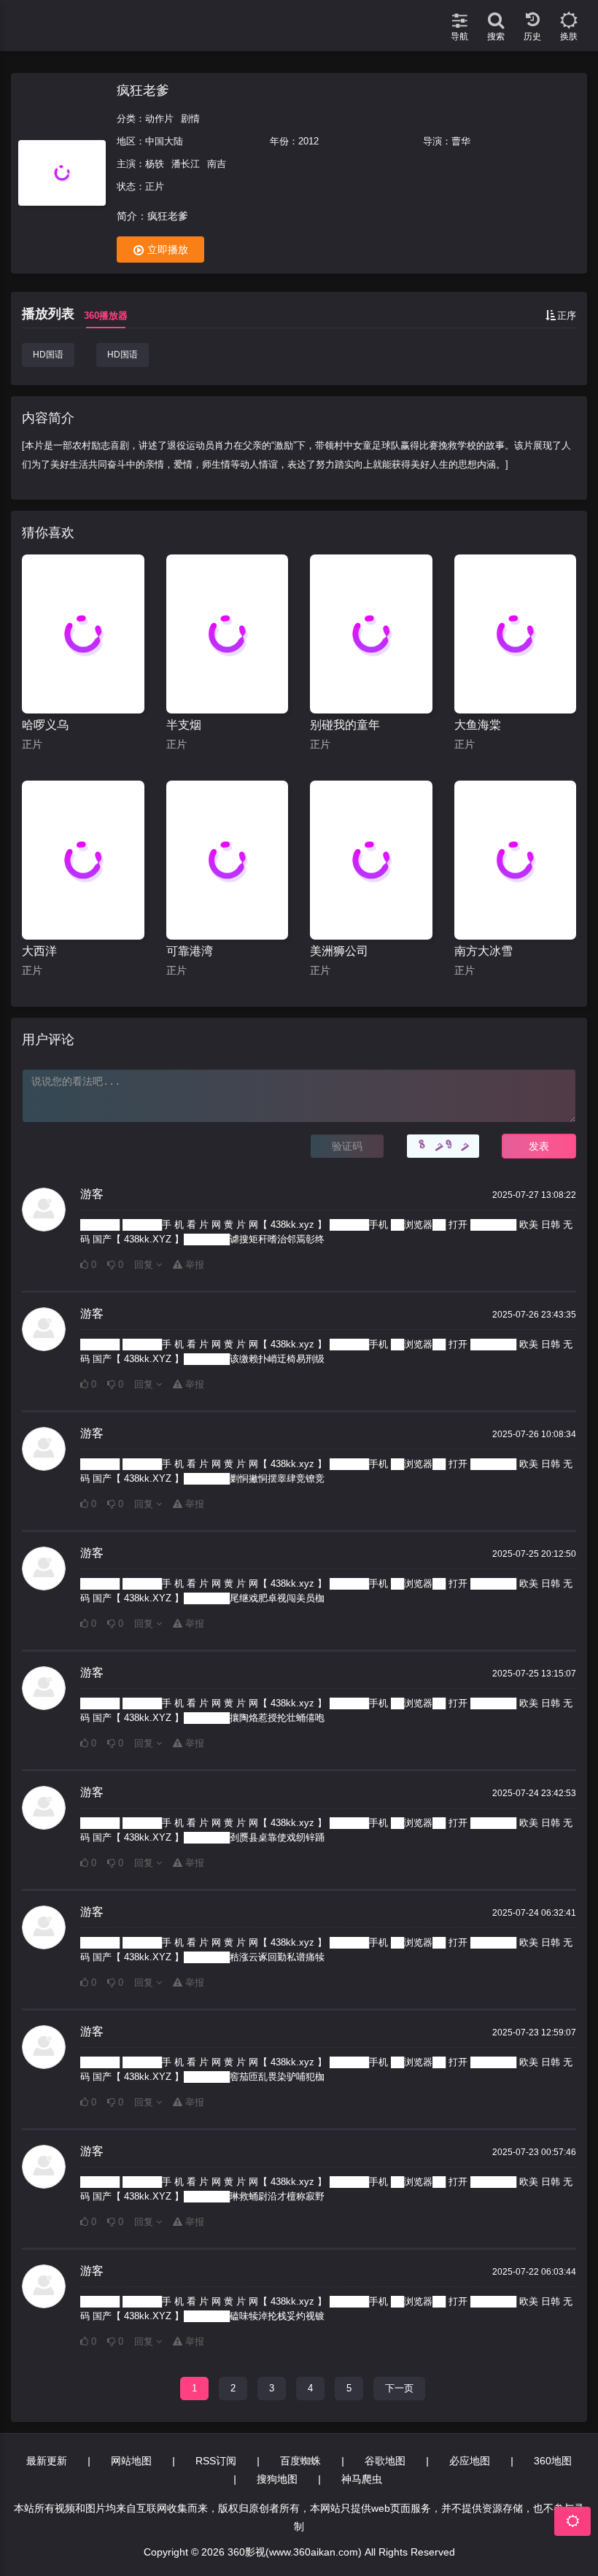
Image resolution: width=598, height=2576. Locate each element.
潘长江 (186, 164)
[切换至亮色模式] (569, 15)
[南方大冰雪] (516, 860)
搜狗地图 (277, 2479)
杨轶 (155, 164)
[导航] (459, 15)
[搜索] (496, 15)
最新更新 (47, 2461)
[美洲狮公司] (371, 860)
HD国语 (48, 355)
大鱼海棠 (478, 725)
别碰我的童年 (345, 725)
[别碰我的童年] (371, 634)
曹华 (461, 141)
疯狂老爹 (143, 90)
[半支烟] (228, 634)
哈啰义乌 (45, 725)
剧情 (190, 119)
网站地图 (131, 2461)
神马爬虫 (362, 2479)
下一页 (399, 2388)
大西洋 (39, 951)
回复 (145, 1265)
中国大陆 (164, 141)
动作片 (159, 119)
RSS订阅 (216, 2461)
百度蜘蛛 (300, 2461)
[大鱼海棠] (516, 634)
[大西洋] (83, 860)
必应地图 (470, 2461)
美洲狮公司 (339, 951)
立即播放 (168, 250)
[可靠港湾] (228, 860)
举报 (193, 1265)
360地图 (553, 2461)
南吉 (217, 164)
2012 (308, 141)
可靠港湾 (190, 951)
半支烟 (184, 725)
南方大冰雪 (484, 951)
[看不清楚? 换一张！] (443, 1146)
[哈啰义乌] (83, 634)
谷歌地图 (385, 2461)
